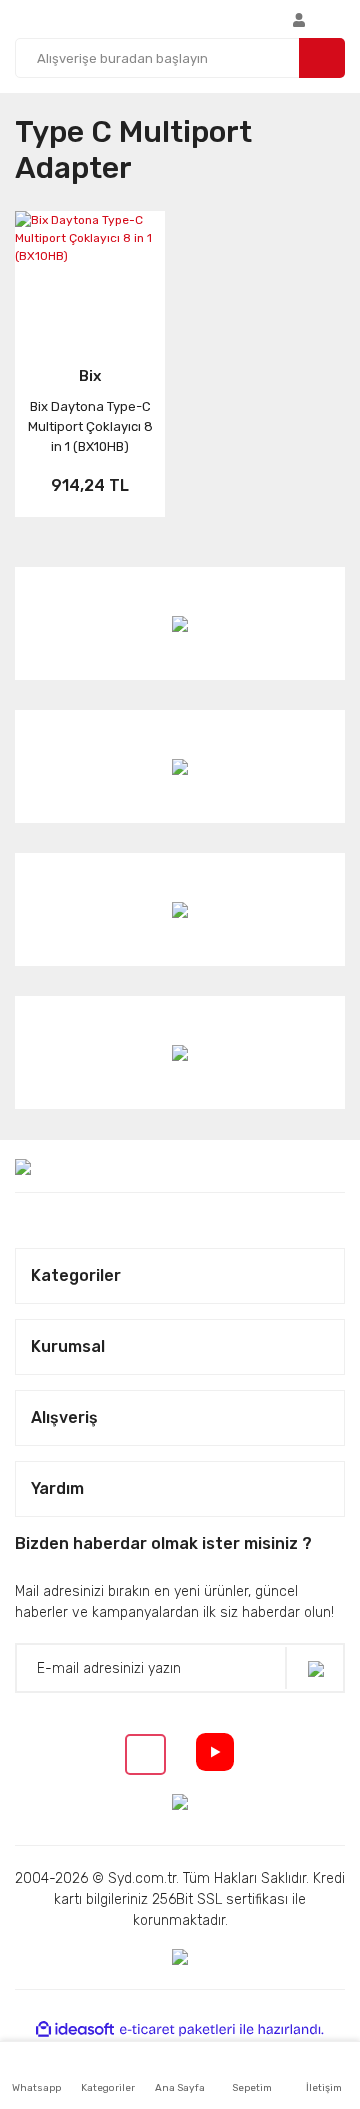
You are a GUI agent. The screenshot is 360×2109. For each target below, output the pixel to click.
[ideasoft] (75, 2029)
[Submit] (315, 1668)
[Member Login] (299, 19)
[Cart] (340, 19)
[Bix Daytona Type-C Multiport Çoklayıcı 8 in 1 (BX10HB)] (90, 275)
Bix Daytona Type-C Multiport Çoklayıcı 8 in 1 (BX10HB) (90, 426)
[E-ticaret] (177, 2030)
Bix (90, 376)
